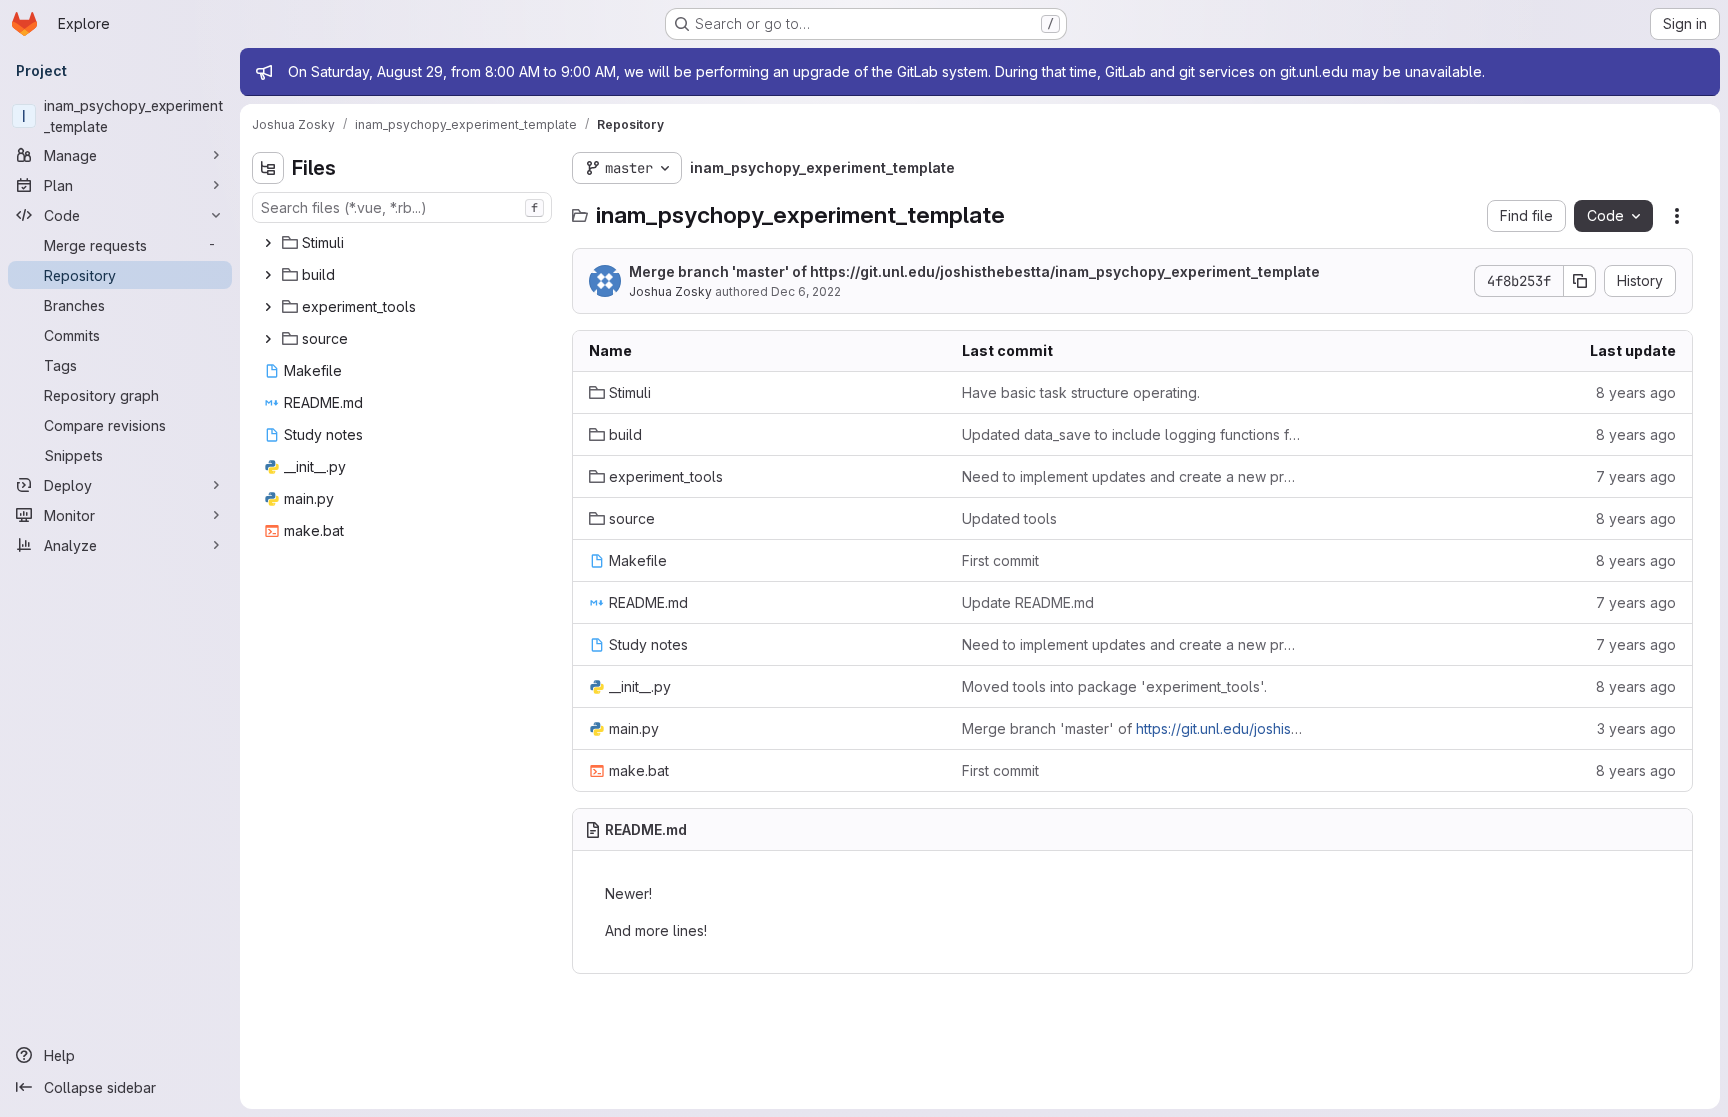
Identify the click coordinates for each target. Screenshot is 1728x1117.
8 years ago (1636, 392)
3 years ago (1636, 728)
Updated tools (1009, 518)
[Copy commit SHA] (1580, 281)
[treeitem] (404, 243)
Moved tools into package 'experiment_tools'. (1114, 686)
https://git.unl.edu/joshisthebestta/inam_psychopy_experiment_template (1065, 271)
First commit (1000, 560)
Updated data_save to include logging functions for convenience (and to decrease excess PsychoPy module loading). (1132, 434)
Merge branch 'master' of (974, 271)
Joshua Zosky (670, 291)
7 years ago (1636, 476)
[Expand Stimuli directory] (268, 243)
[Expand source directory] (268, 339)
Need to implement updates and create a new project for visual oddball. (1132, 476)
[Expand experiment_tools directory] (268, 307)
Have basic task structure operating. (1081, 392)
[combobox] (402, 207)
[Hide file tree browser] (268, 168)
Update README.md (1028, 602)
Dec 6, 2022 (806, 291)
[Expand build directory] (268, 275)
